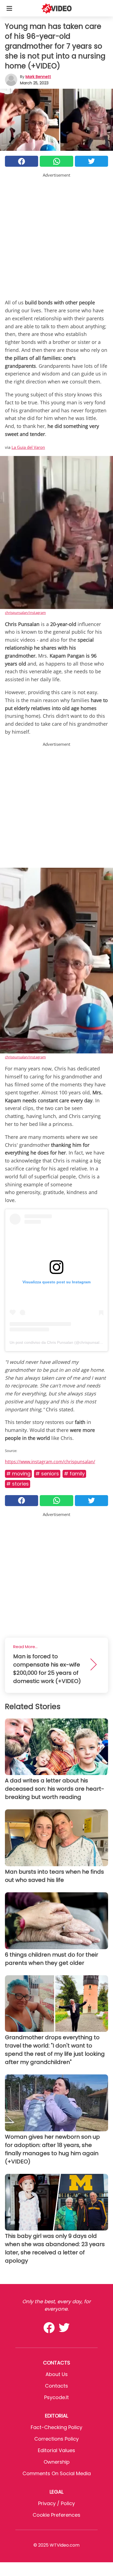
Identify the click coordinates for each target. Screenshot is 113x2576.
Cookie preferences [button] (56, 2515)
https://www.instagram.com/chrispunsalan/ (50, 1462)
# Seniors (47, 1474)
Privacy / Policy (56, 2503)
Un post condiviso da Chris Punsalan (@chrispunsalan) (57, 1342)
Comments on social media (57, 2473)
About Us (57, 2374)
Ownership (57, 2462)
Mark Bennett (38, 77)
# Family (74, 1474)
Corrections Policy (56, 2439)
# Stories (18, 1484)
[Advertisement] (56, 235)
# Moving (18, 1474)
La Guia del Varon (28, 447)
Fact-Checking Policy (56, 2427)
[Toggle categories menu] (9, 8)
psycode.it (56, 2397)
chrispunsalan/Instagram (25, 613)
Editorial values (56, 2450)
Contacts (56, 2386)
